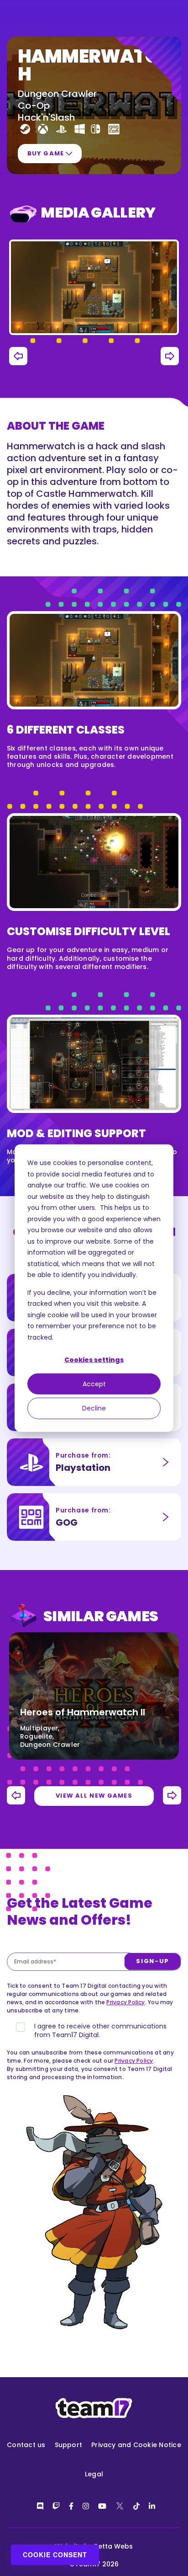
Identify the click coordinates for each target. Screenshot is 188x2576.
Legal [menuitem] (94, 2474)
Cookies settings (94, 1360)
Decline (94, 1408)
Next (170, 356)
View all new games (94, 1796)
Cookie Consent (55, 2555)
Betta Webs (113, 2546)
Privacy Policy (125, 2002)
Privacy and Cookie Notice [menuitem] (136, 2445)
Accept (94, 1384)
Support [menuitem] (69, 2445)
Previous (18, 356)
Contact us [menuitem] (26, 2445)
